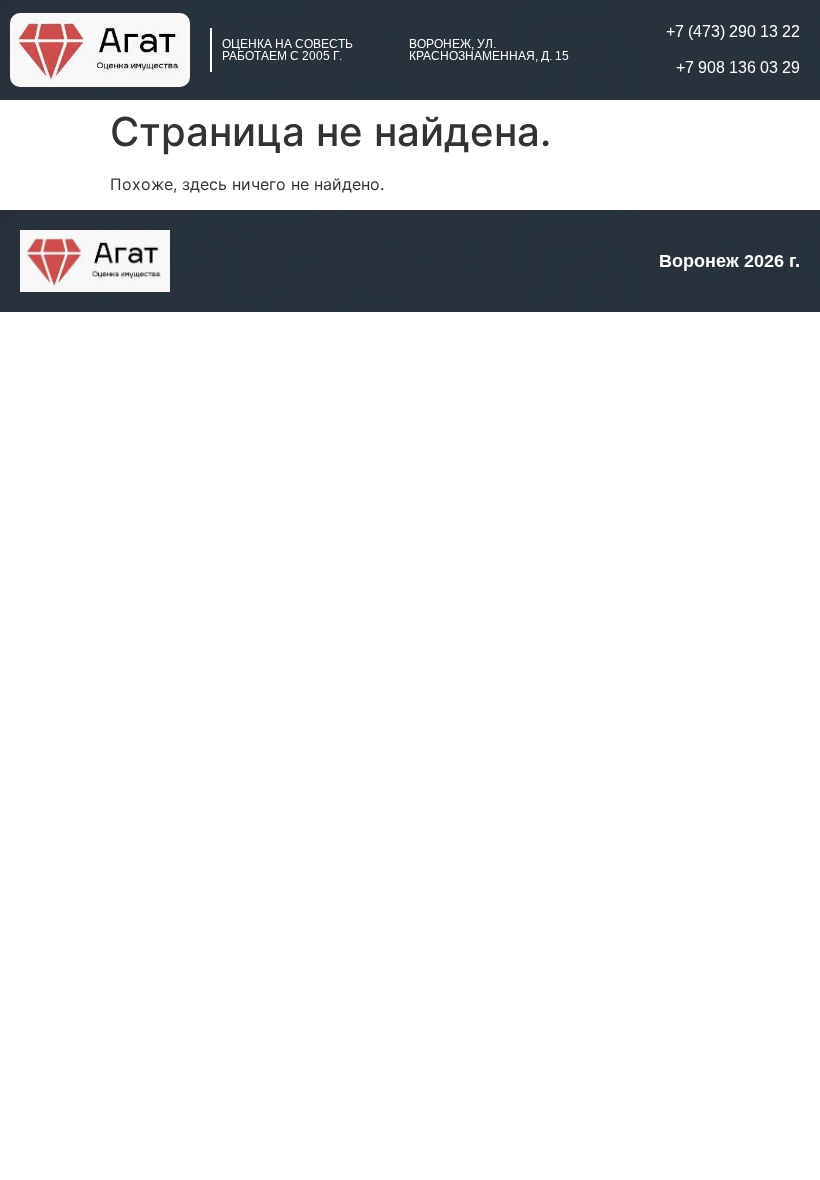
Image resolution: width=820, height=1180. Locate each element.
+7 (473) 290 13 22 (733, 31)
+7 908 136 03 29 (738, 67)
